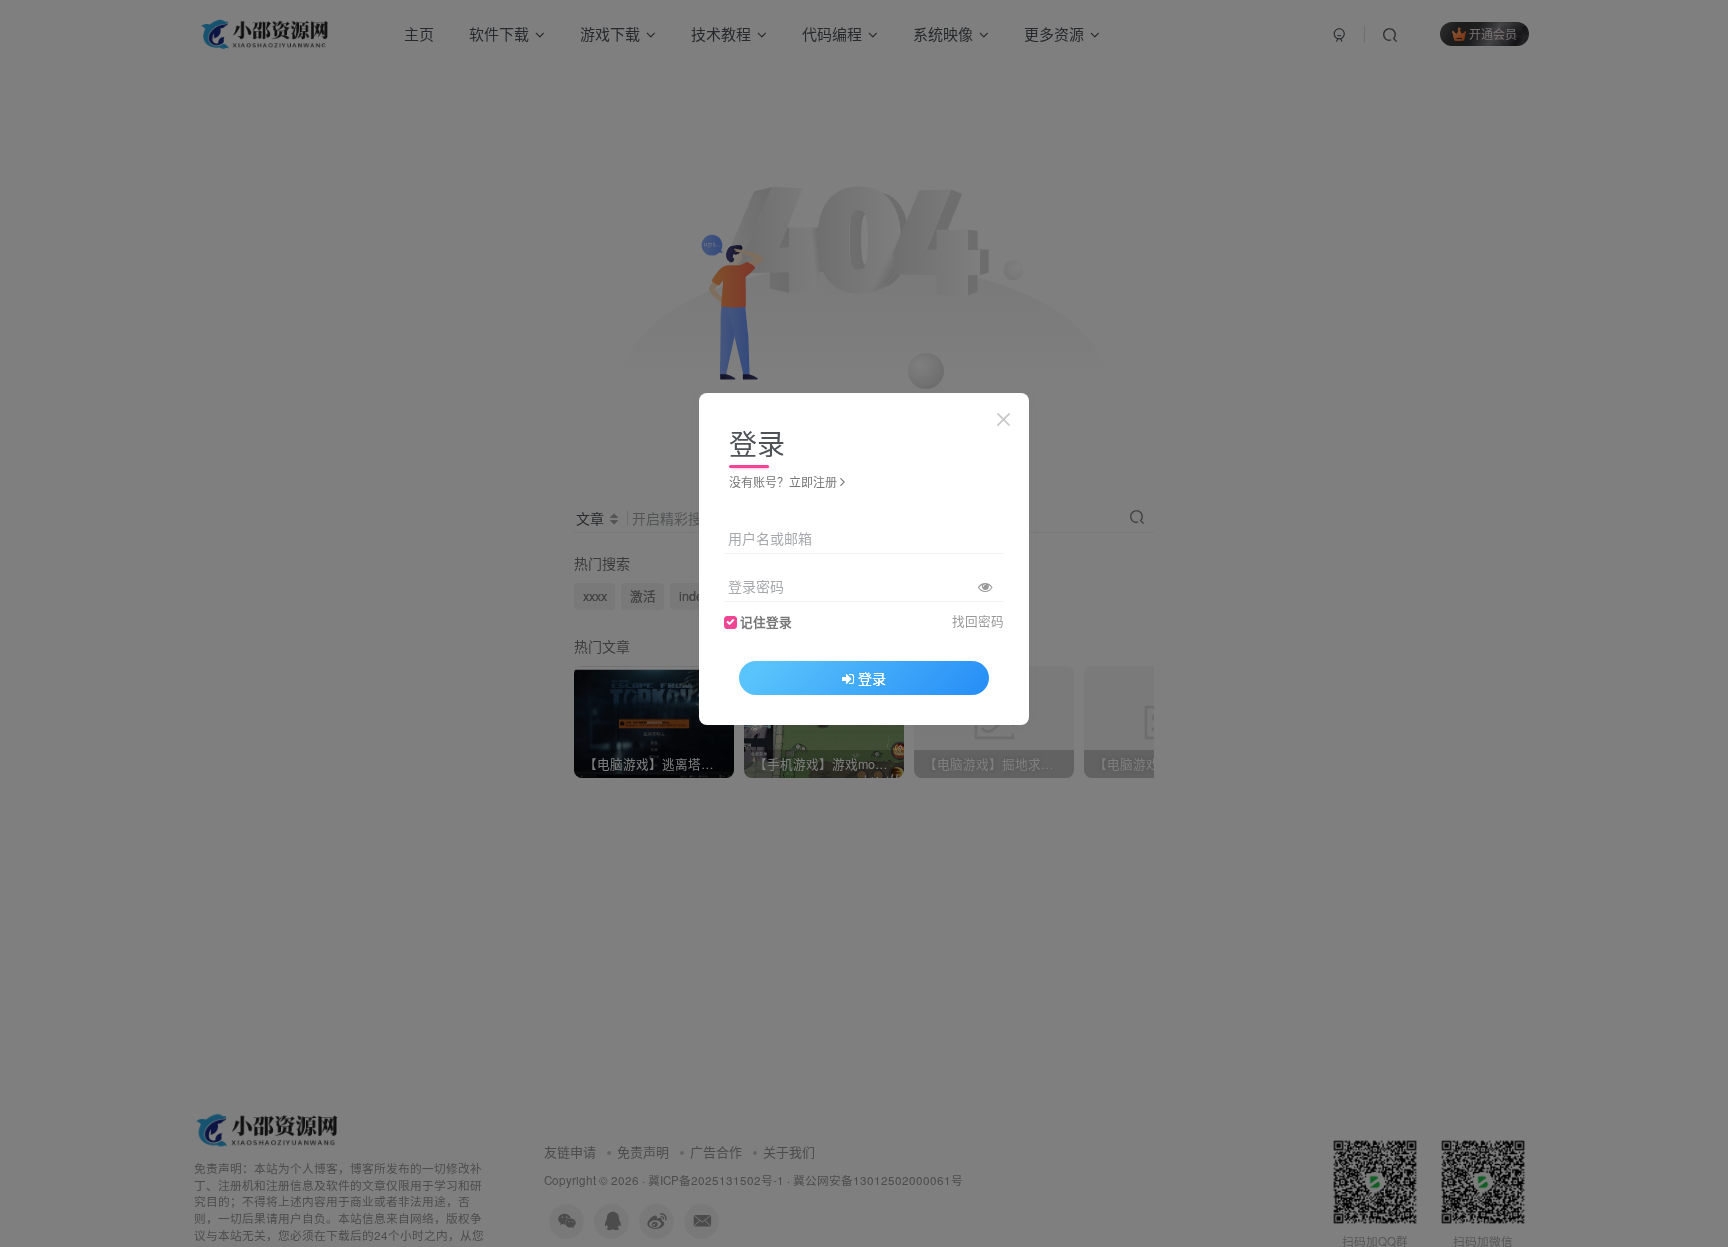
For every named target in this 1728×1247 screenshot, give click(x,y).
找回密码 (978, 620)
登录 (872, 677)
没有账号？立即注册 (783, 481)
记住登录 (766, 621)
